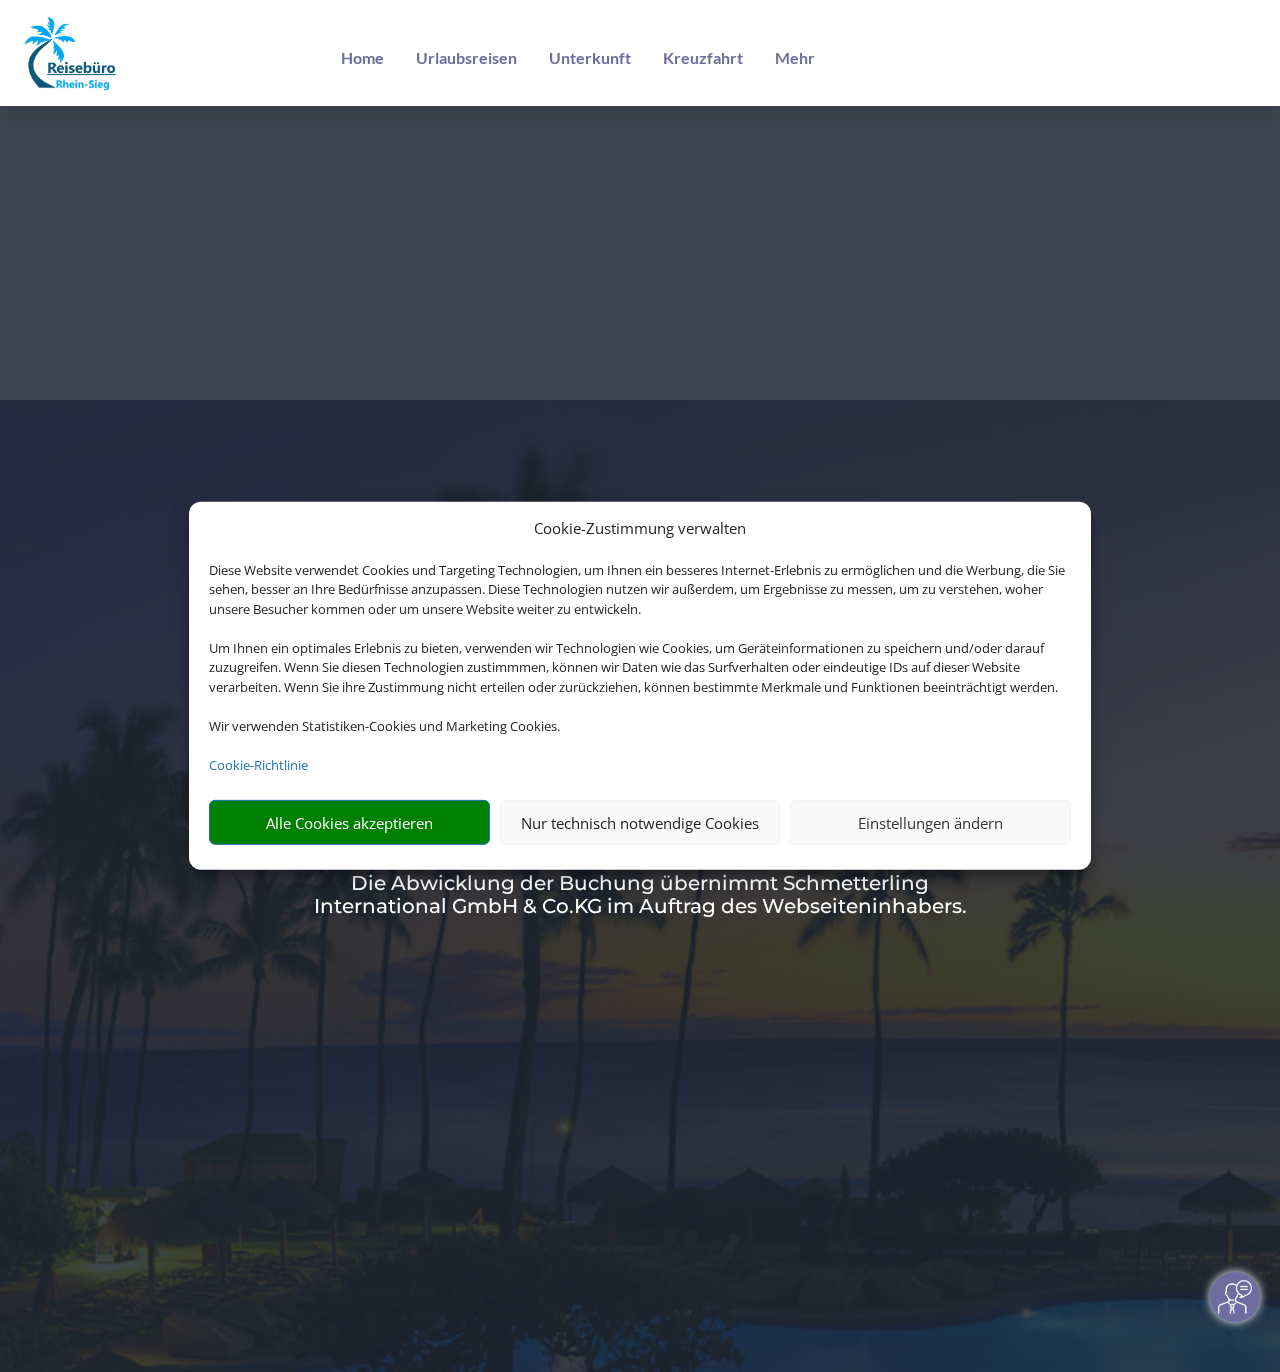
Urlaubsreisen (466, 57)
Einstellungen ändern (930, 823)
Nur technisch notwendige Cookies (640, 823)
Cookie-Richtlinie (258, 765)
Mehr (795, 57)
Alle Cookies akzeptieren (349, 823)
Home (362, 57)
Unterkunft (590, 57)
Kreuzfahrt (703, 57)
